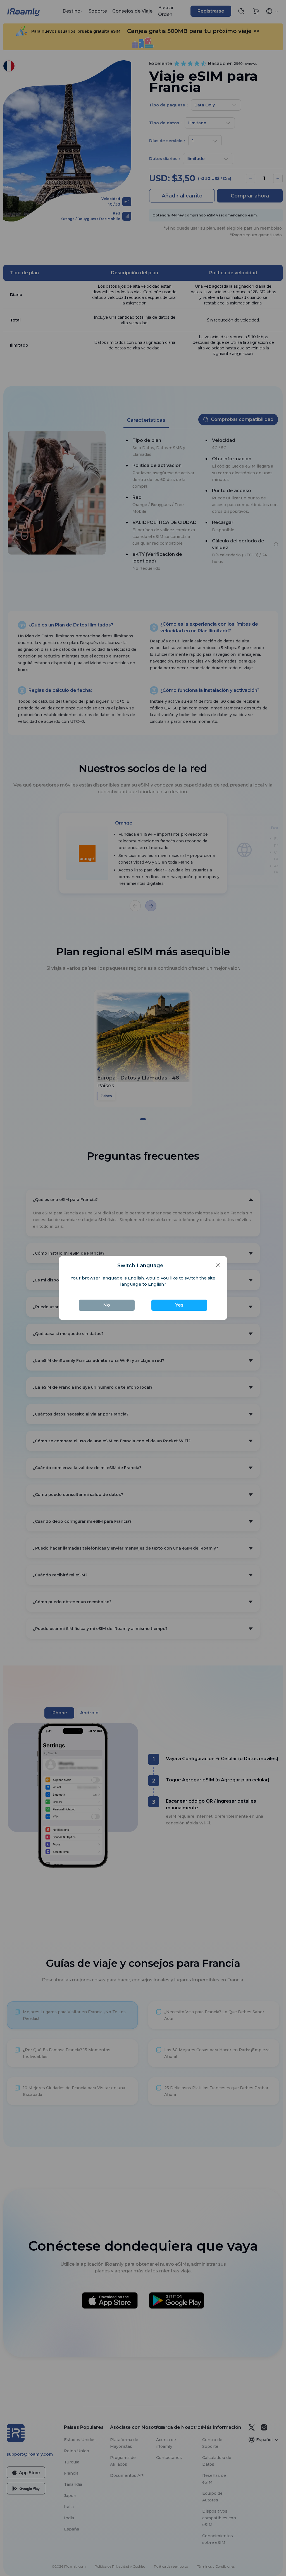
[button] (218, 1265)
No (107, 1305)
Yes (179, 1305)
